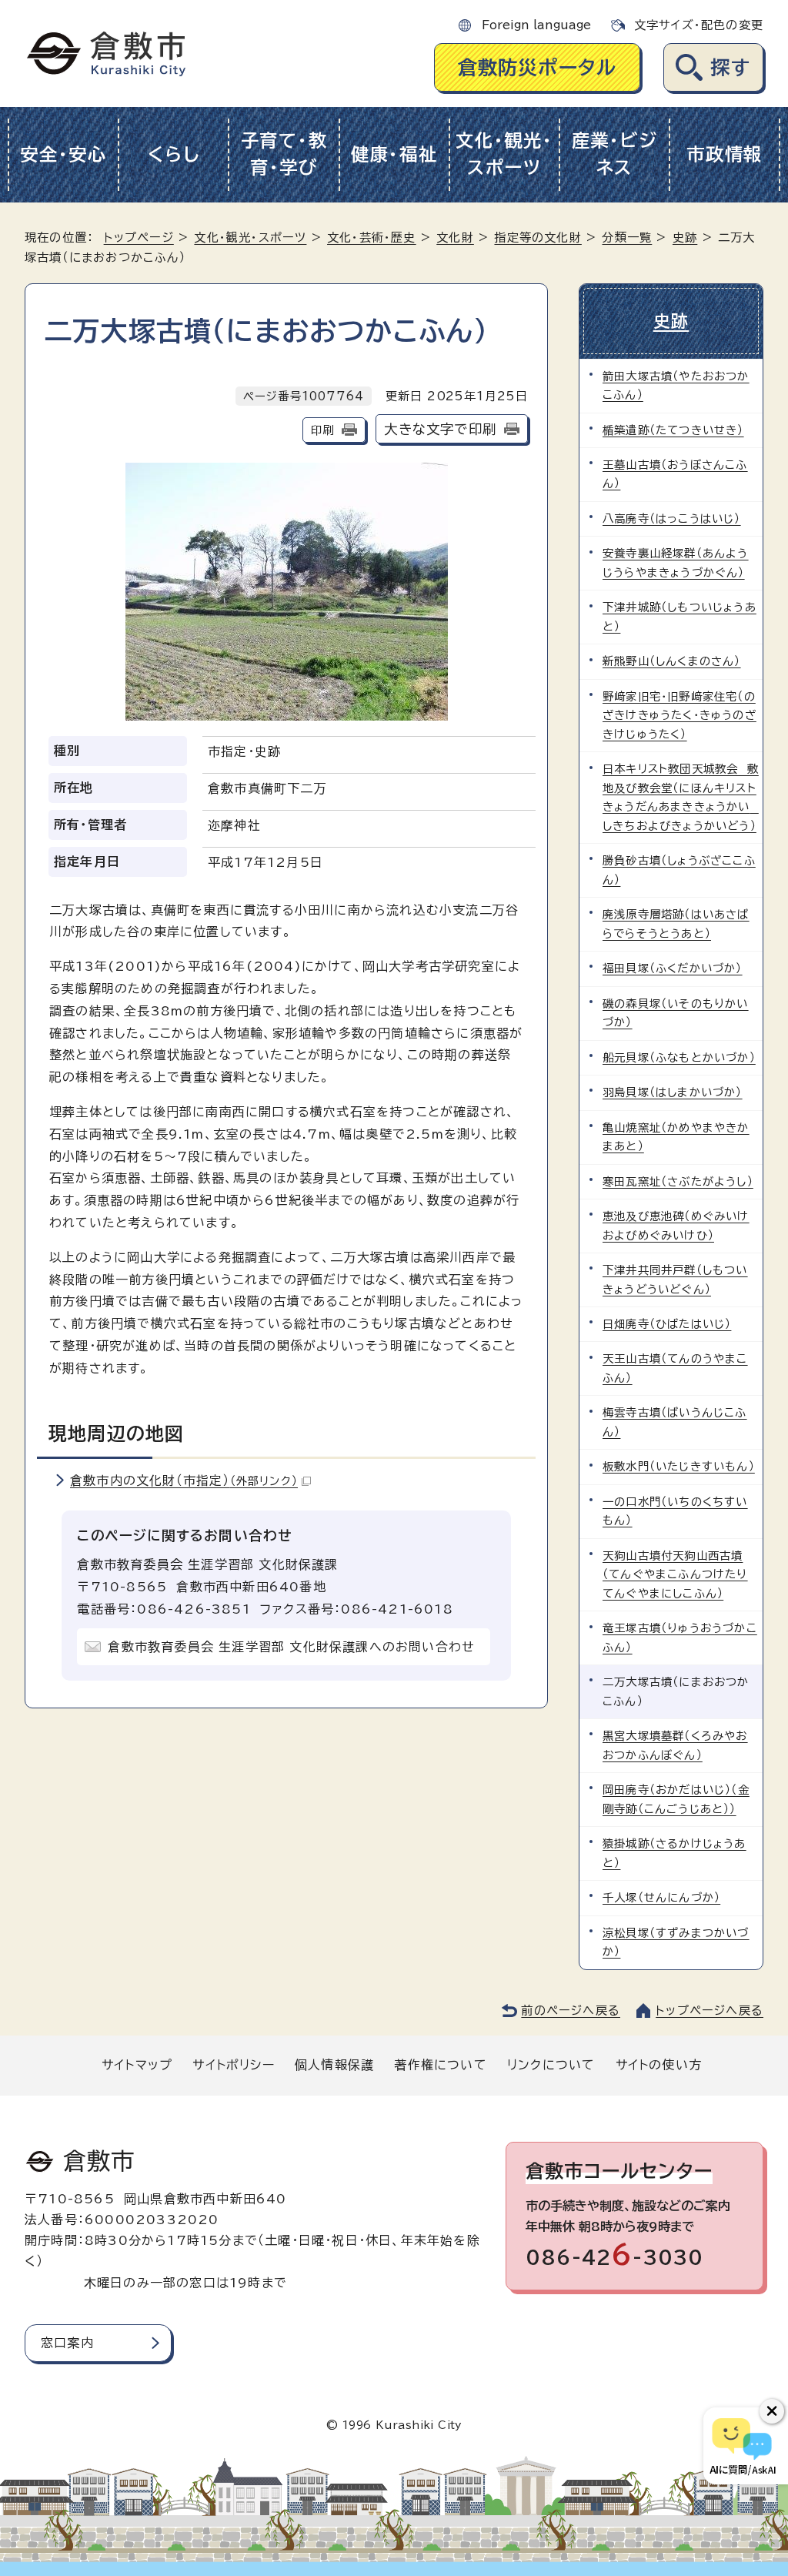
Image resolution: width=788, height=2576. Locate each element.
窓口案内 (67, 2343)
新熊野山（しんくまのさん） (672, 661)
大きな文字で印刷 (440, 429)
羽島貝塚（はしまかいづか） (673, 1092)
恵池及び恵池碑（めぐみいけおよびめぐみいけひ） (676, 1225)
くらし (174, 154)
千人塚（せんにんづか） (661, 1897)
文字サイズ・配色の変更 (699, 25)
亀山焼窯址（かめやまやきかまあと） (676, 1137)
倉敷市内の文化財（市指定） (184, 1480)
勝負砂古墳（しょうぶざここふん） (679, 870)
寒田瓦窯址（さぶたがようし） (678, 1181)
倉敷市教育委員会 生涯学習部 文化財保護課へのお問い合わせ (291, 1647)
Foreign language (536, 25)
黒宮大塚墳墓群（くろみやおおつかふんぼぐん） (675, 1745)
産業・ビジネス (615, 154)
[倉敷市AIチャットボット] (742, 2446)
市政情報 (725, 154)
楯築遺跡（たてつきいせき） (673, 430)
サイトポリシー (233, 2065)
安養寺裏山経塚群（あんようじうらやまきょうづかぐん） (676, 562)
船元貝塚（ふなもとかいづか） (679, 1057)
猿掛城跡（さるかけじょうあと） (674, 1853)
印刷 (322, 430)
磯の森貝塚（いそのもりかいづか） (676, 1013)
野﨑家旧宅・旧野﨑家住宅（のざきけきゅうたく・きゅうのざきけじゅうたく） (679, 715)
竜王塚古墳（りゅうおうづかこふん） (680, 1637)
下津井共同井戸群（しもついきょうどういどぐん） (675, 1279)
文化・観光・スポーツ (504, 154)
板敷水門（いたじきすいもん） (679, 1466)
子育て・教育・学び (284, 154)
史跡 (685, 238)
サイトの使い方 (659, 2065)
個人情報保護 (334, 2065)
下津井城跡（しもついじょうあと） (679, 616)
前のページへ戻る (571, 2011)
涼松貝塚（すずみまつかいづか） (676, 1942)
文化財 (455, 238)
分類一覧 (627, 238)
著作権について (440, 2065)
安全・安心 (63, 154)
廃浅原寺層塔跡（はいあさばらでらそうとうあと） (676, 923)
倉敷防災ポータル (538, 67)
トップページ (139, 238)
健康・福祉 (394, 154)
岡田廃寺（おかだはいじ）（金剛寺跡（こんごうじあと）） (676, 1799)
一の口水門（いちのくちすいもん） (675, 1511)
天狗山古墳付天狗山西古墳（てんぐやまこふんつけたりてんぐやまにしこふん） (675, 1574)
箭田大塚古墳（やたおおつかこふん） (676, 385)
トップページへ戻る (710, 2011)
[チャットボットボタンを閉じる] (772, 2411)
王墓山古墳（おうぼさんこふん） (675, 474)
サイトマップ (137, 2065)
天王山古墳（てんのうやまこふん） (675, 1368)
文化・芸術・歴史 (372, 238)
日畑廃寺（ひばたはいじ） (667, 1324)
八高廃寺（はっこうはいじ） (672, 519)
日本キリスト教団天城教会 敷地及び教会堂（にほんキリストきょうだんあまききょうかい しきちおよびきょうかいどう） (681, 797)
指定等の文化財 (538, 238)
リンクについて (551, 2065)
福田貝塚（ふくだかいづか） (673, 968)
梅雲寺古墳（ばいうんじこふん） (675, 1422)
